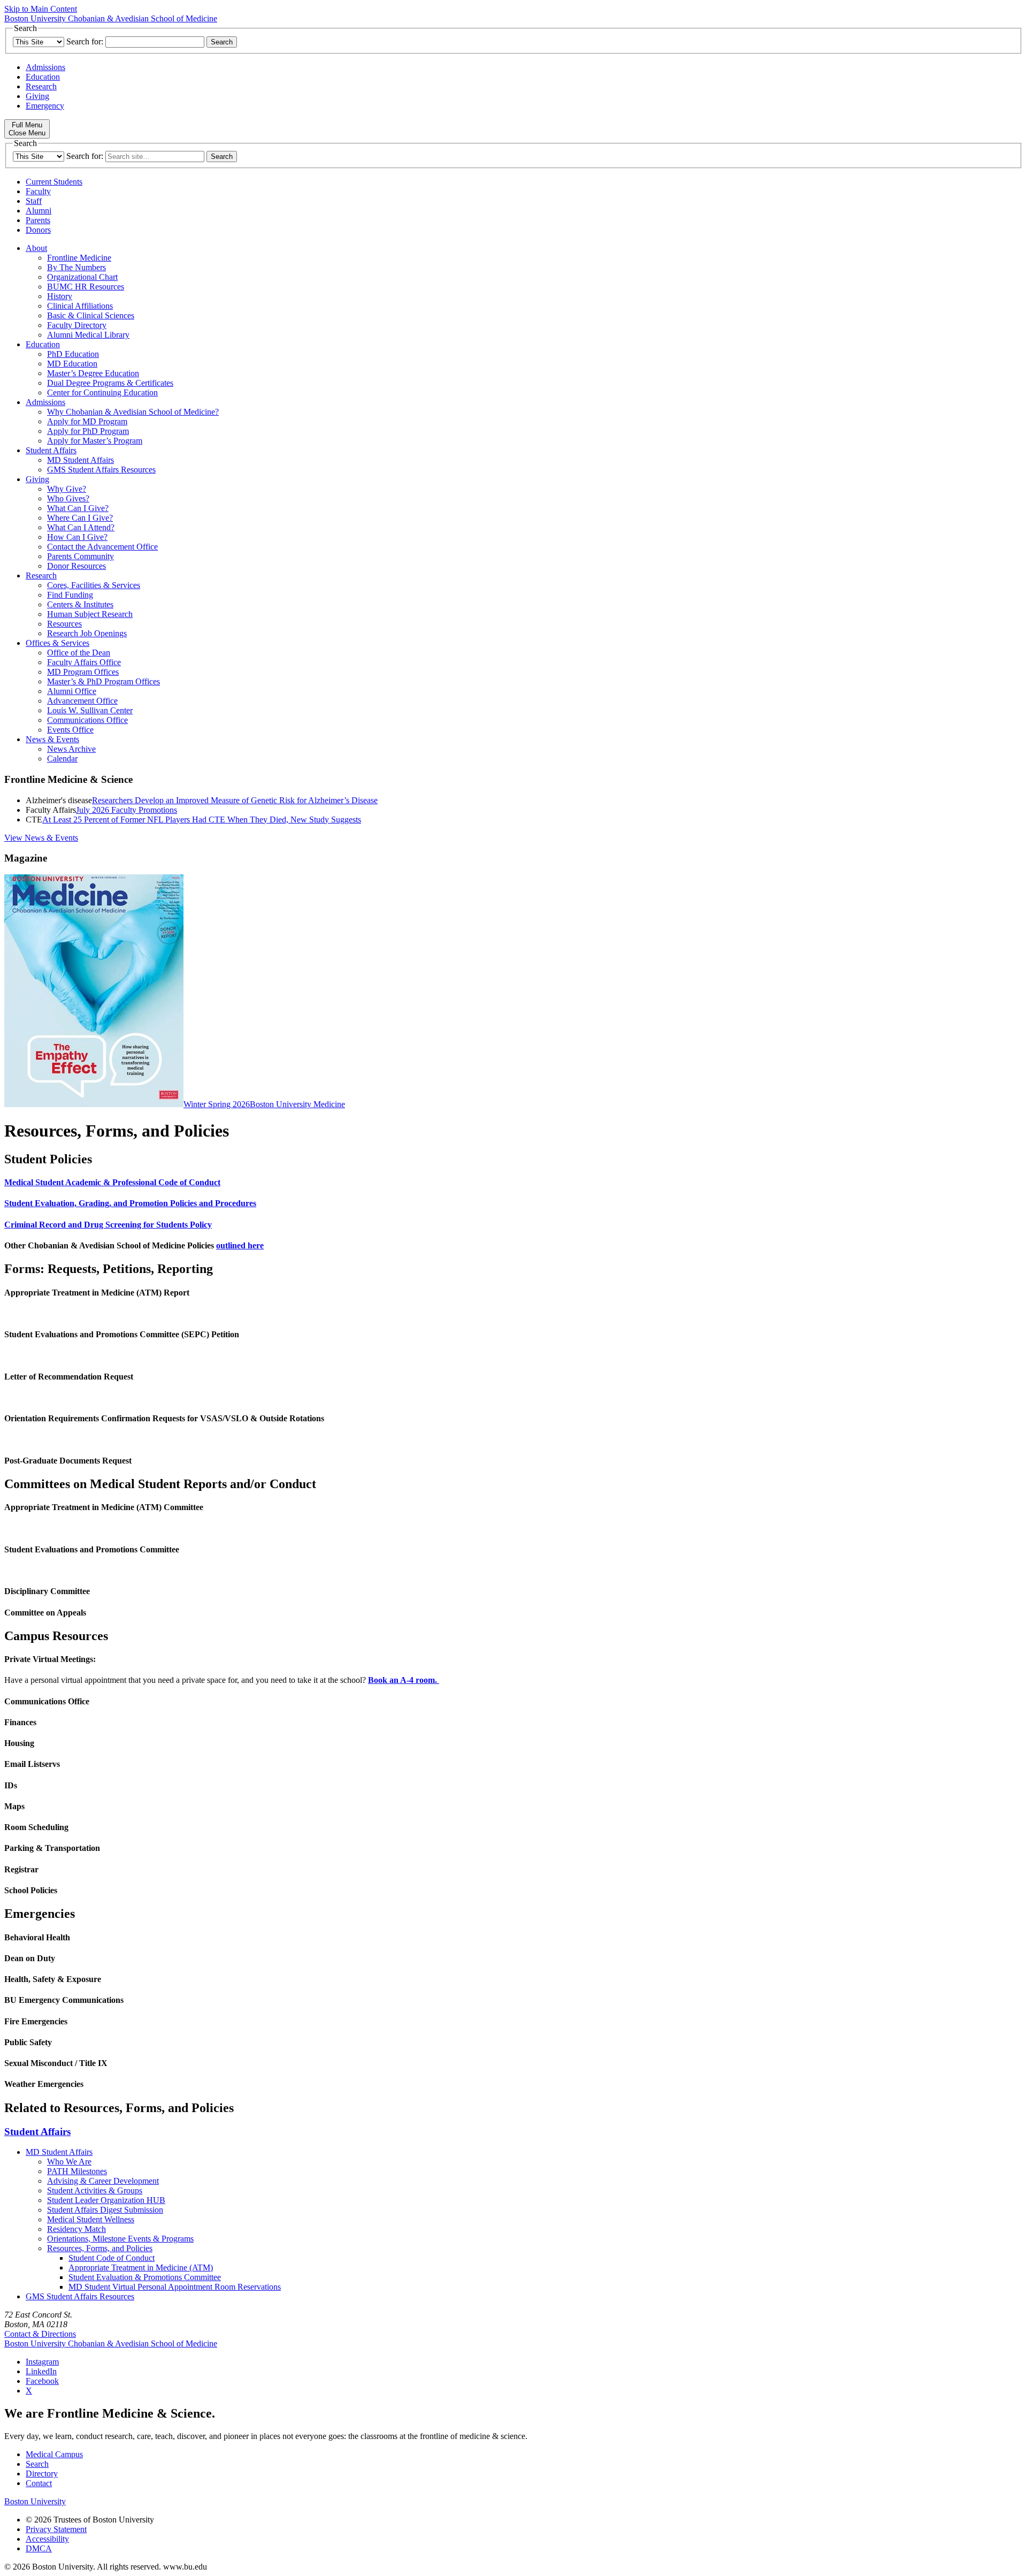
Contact (39, 2483)
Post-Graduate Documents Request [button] (68, 1461)
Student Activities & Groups (95, 2190)
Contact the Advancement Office (102, 547)
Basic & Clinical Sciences (91, 315)
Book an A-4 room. (404, 1680)
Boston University (35, 2501)
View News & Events (41, 838)
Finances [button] (20, 1722)
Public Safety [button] (28, 2042)
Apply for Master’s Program (95, 441)
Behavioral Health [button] (37, 1937)
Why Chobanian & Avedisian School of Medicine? (133, 412)
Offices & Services (58, 643)
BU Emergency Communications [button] (64, 2000)
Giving (37, 96)
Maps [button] (14, 1806)
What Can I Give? (78, 508)
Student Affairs (51, 450)
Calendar (62, 759)
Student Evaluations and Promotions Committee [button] (92, 1549)
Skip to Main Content (41, 9)
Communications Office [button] (47, 1701)
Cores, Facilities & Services (94, 585)
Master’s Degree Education (93, 373)
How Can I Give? (77, 537)
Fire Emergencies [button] (36, 2021)
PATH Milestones (77, 2171)
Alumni (39, 211)
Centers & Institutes (80, 604)
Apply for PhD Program (88, 431)
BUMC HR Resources (86, 287)
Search (37, 2464)
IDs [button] (11, 1785)
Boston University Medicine (297, 1104)
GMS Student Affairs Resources (101, 470)
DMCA (39, 2548)
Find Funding (70, 595)
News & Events (52, 739)
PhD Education (73, 354)
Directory (42, 2474)
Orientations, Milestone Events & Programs (120, 2239)
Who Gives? (68, 498)
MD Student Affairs (81, 460)
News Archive (71, 749)
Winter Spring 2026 (217, 1104)
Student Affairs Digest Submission (105, 2210)
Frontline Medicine (79, 258)
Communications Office (87, 720)
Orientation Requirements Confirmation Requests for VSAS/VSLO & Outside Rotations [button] (164, 1418)
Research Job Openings (87, 633)
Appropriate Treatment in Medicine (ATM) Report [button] (97, 1293)
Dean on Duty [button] (30, 1958)
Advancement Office (82, 701)
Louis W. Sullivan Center (90, 710)
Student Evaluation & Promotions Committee (145, 2277)
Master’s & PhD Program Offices (104, 681)
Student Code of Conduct (112, 2258)
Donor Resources (76, 566)
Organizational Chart (82, 277)
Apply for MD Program (87, 421)
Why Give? (67, 489)
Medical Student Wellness (91, 2219)
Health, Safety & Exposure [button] (53, 1979)
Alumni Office (72, 691)
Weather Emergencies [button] (44, 2084)
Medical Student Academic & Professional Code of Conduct (112, 1182)
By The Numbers (76, 267)
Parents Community (81, 556)
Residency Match (76, 2229)
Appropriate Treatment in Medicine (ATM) (141, 2268)
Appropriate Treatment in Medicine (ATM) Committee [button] (104, 1507)
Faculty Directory (77, 325)
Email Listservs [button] (32, 1764)
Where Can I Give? (80, 518)
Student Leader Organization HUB (106, 2200)
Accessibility (47, 2539)
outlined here (240, 1245)
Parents (38, 220)
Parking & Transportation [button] (52, 1848)
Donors (38, 230)
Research (41, 86)
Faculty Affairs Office (84, 662)
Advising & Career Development (103, 2181)
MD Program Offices (83, 672)
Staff (34, 201)
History (60, 296)
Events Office (70, 730)
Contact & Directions (40, 2334)
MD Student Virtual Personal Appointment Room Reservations (175, 2287)
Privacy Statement (56, 2529)
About (36, 248)
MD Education (72, 364)
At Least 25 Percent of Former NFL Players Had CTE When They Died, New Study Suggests (202, 820)
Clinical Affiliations (80, 306)
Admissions (45, 67)
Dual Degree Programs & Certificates (110, 383)
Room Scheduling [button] (36, 1827)
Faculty (38, 191)
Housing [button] (19, 1743)
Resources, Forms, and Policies (100, 2248)
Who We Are (69, 2162)
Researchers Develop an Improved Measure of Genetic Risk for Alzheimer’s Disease (235, 800)
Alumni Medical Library (88, 335)
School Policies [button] (31, 1890)
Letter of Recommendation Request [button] (69, 1377)
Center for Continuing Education (102, 393)
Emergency (45, 106)
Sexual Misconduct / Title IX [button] (56, 2063)
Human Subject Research (90, 614)
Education (43, 77)
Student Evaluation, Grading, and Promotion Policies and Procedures (130, 1203)
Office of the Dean (79, 653)
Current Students (54, 182)
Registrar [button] (21, 1869)
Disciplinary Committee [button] (47, 1591)
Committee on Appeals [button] (45, 1613)
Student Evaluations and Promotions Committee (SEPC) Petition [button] (122, 1334)
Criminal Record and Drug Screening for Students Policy (108, 1225)
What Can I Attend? (81, 527)
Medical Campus (54, 2454)
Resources (64, 624)
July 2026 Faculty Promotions (127, 810)
